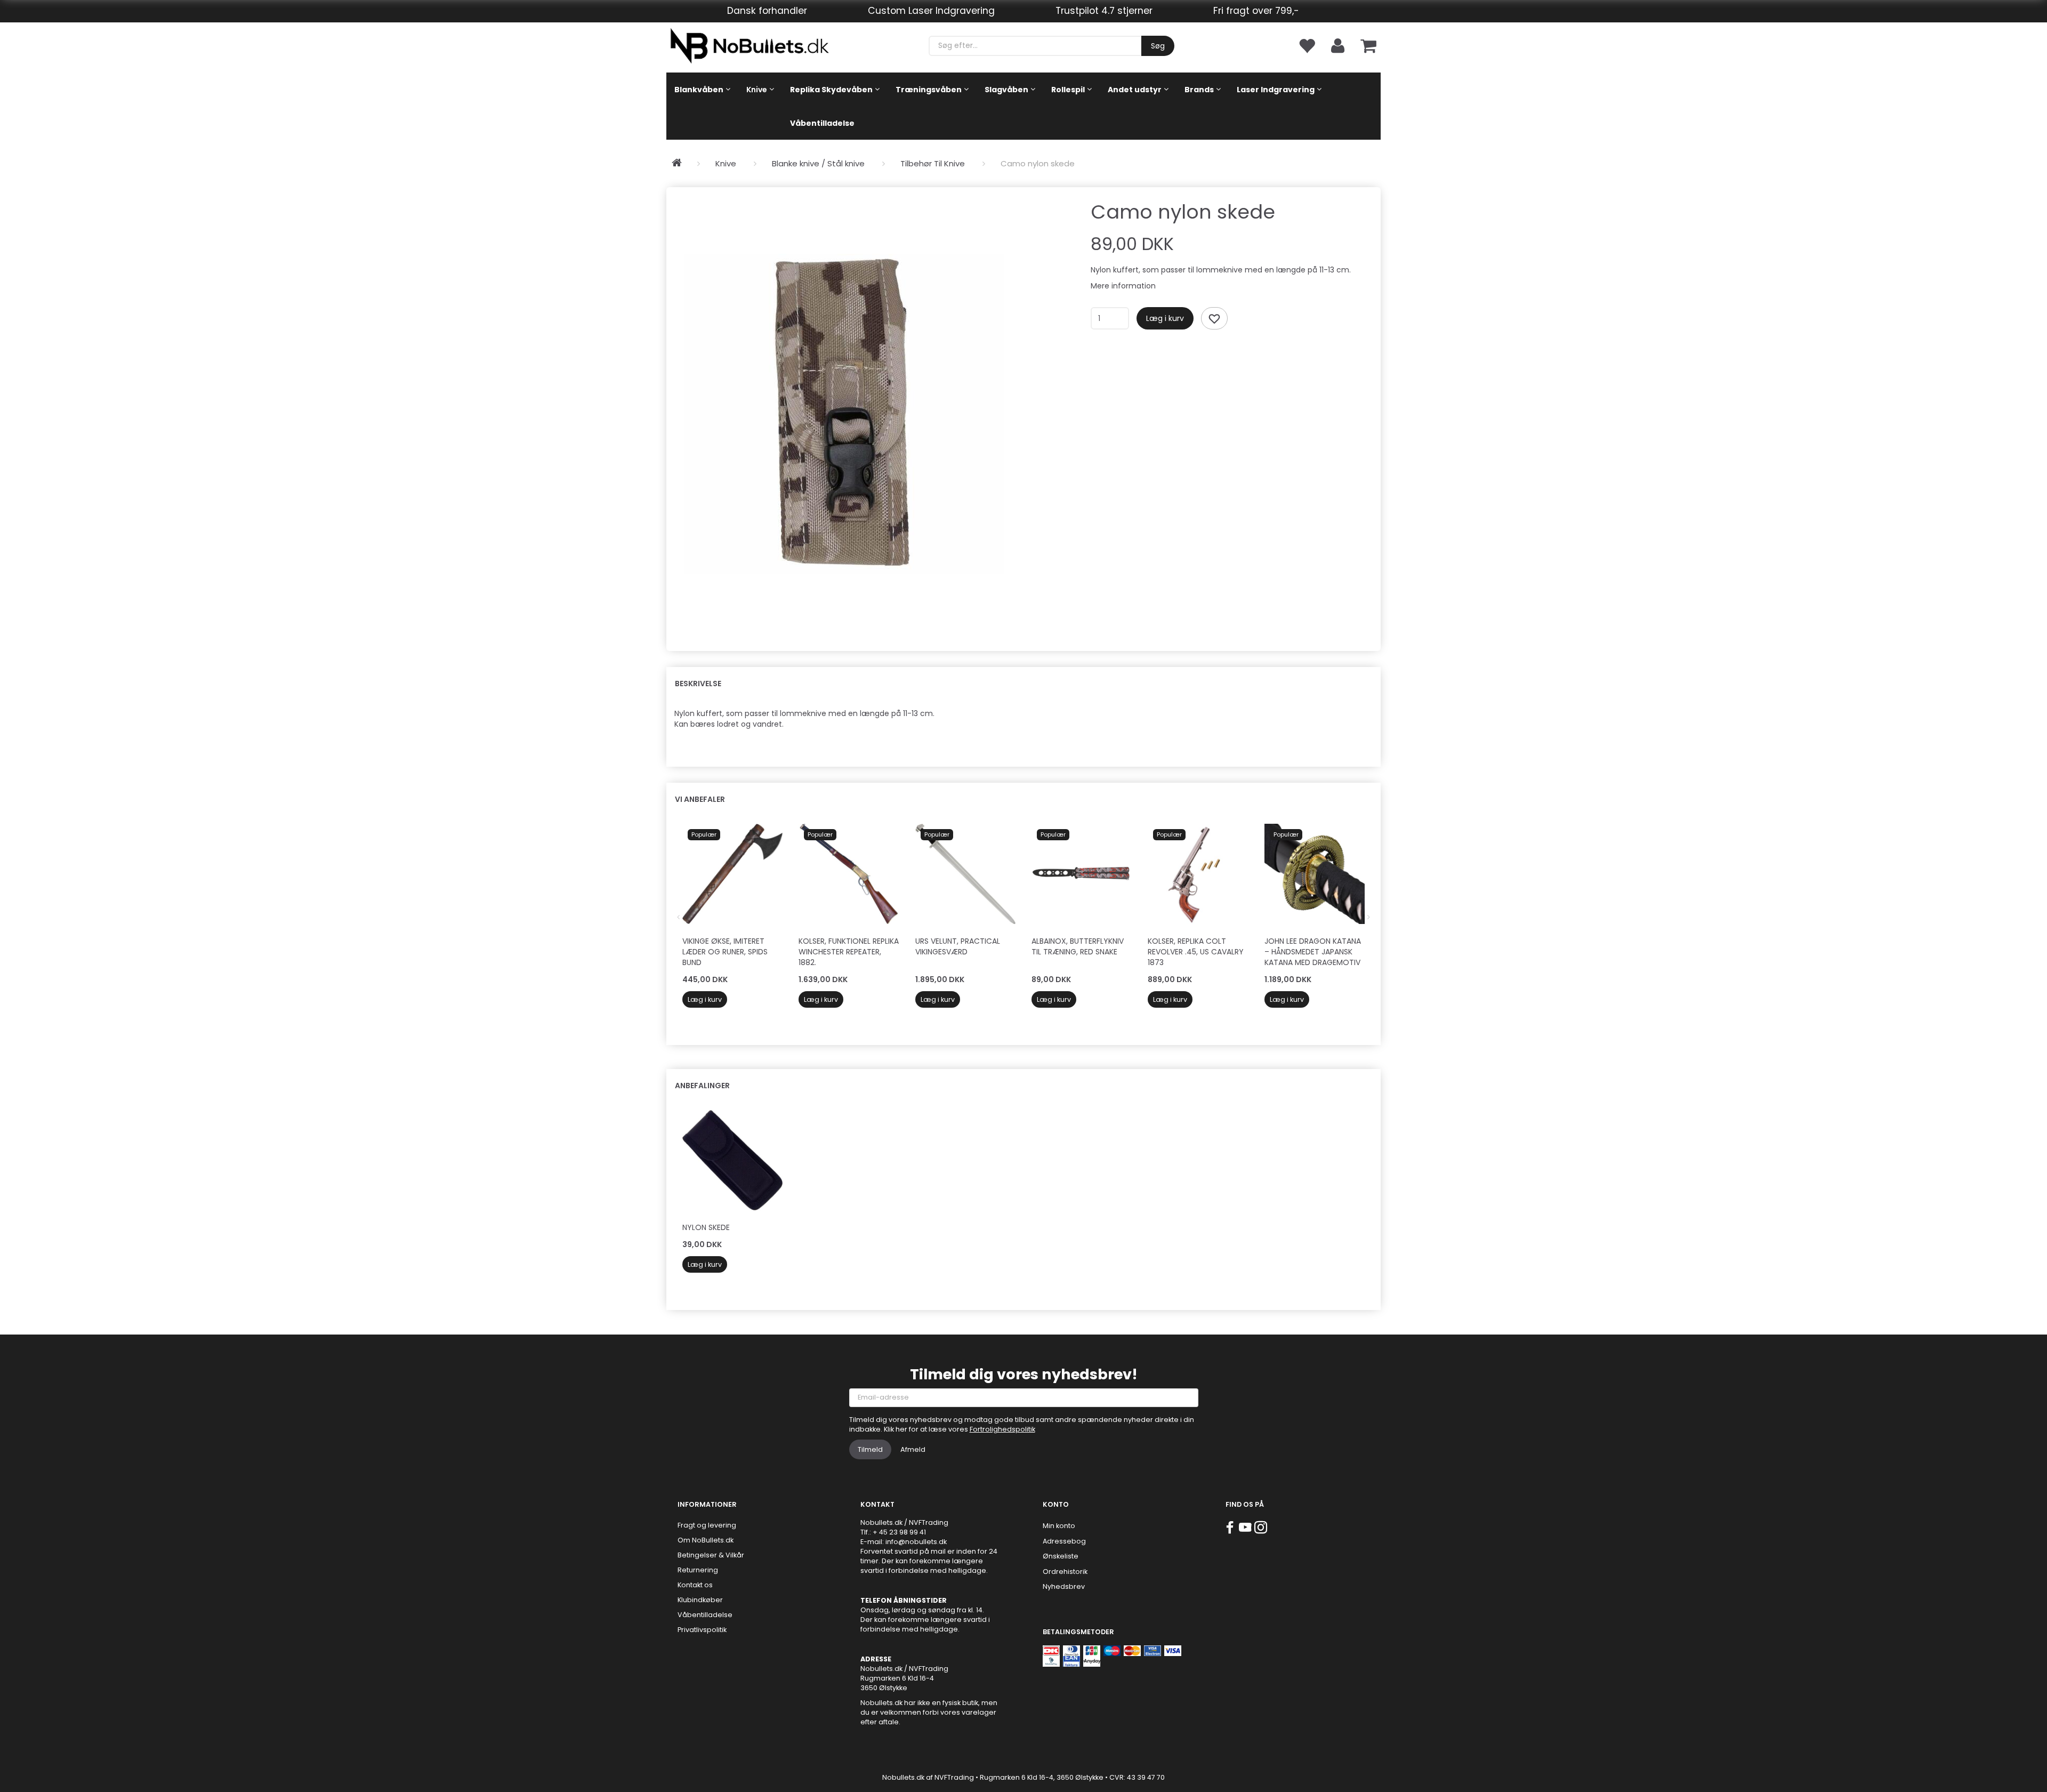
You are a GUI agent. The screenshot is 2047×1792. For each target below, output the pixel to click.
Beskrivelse (698, 684)
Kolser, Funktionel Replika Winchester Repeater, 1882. (849, 952)
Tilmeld (870, 1449)
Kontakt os (695, 1585)
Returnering (698, 1570)
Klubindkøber (700, 1600)
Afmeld (913, 1449)
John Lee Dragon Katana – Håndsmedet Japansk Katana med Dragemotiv (1313, 952)
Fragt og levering (707, 1525)
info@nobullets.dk (916, 1542)
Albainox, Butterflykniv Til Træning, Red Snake (1078, 946)
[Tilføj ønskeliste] (1214, 318)
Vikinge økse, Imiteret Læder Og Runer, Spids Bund (725, 952)
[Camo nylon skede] (844, 414)
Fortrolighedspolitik (1002, 1429)
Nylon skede (706, 1227)
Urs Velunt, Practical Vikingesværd (958, 946)
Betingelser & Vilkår (711, 1555)
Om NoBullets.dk (706, 1540)
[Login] (1338, 45)
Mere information (1123, 286)
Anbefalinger (702, 1086)
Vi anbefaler (700, 799)
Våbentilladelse (705, 1615)
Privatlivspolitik (702, 1630)
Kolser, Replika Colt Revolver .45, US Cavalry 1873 (1196, 952)
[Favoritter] (1307, 45)
